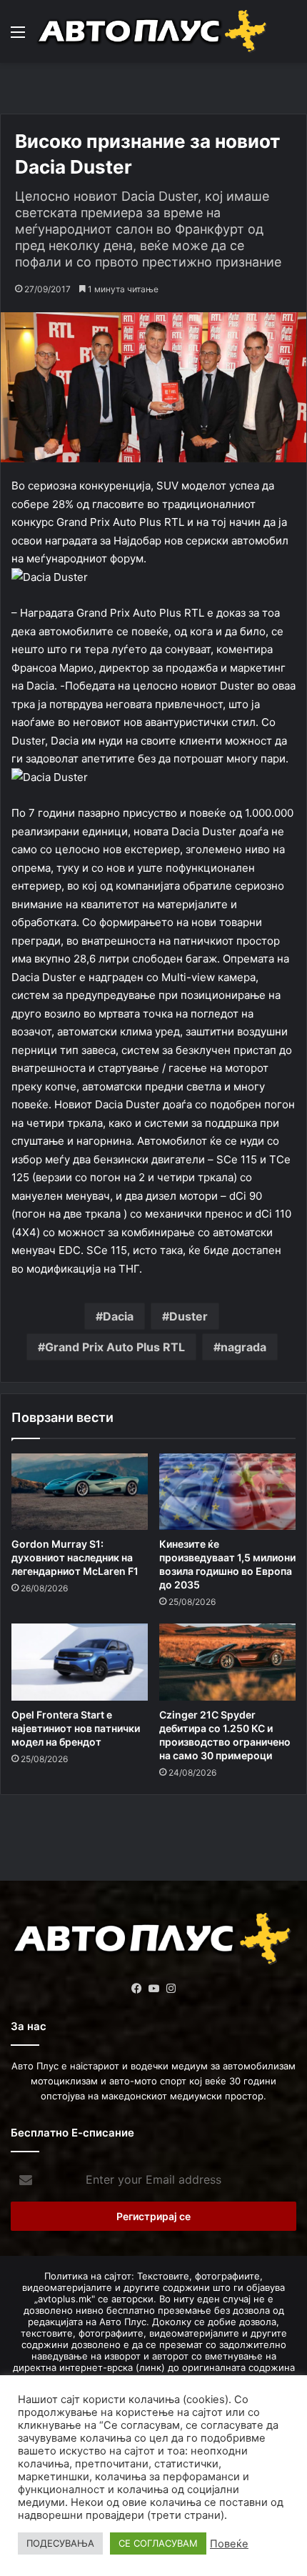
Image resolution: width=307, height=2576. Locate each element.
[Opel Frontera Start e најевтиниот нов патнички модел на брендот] (80, 1662)
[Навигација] (18, 37)
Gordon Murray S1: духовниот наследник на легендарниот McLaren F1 (75, 1557)
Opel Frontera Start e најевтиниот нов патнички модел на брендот (76, 1728)
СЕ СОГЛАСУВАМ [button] (158, 2543)
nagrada (243, 1347)
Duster (188, 1316)
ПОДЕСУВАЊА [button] (60, 2543)
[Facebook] (136, 1989)
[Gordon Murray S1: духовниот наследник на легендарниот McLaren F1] (80, 1492)
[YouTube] (153, 1989)
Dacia (118, 1316)
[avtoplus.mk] (153, 31)
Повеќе (229, 2544)
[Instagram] (171, 1989)
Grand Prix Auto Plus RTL (115, 1347)
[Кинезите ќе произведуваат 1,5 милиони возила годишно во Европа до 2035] (227, 1492)
